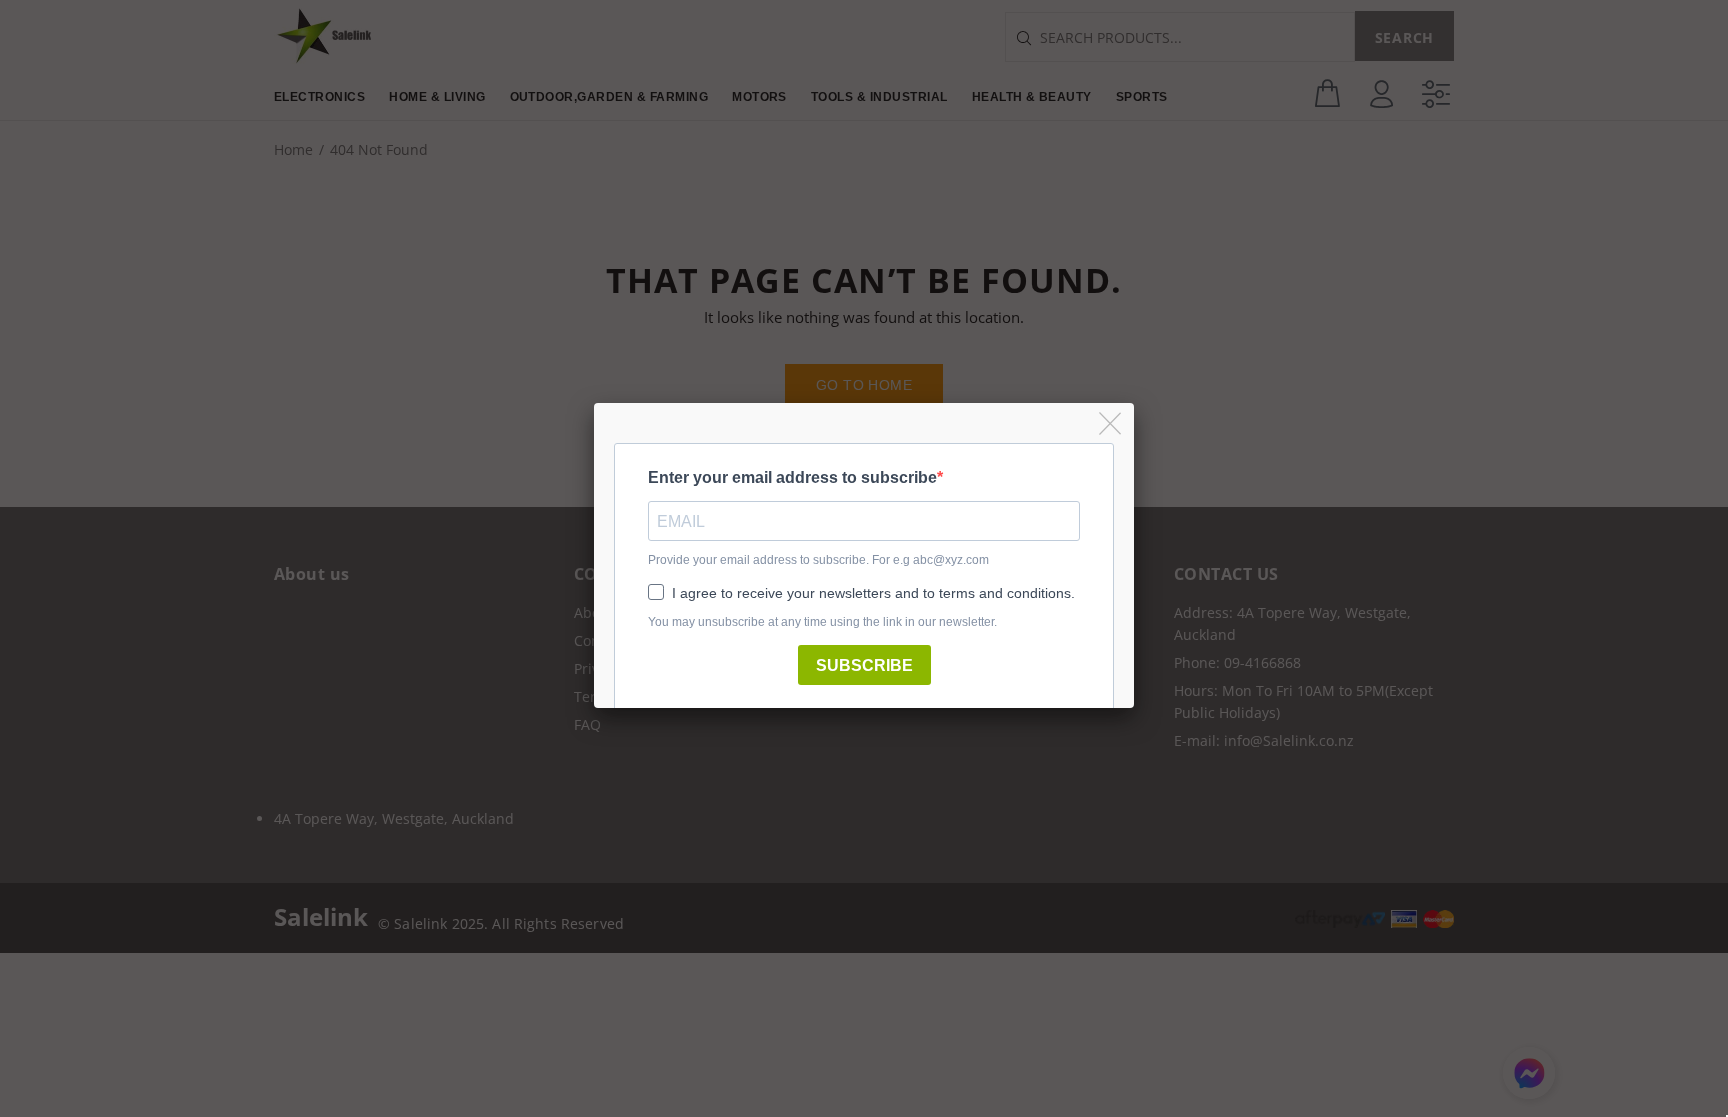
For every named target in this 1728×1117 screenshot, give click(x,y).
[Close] (1111, 424)
